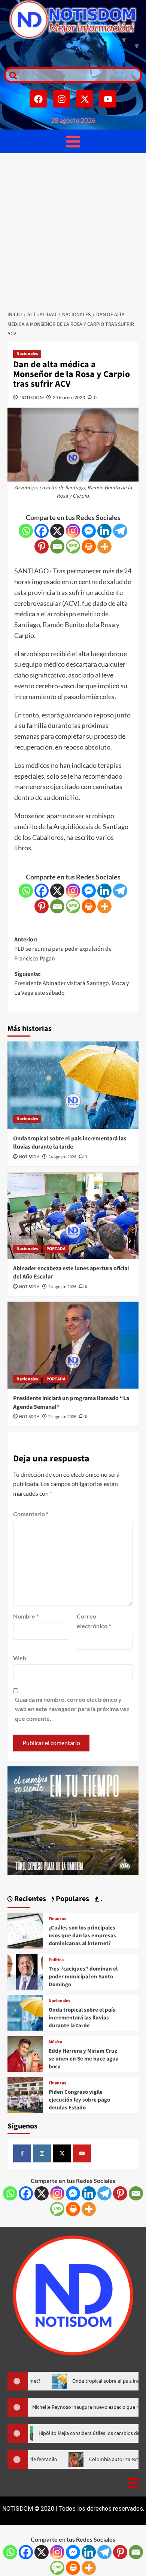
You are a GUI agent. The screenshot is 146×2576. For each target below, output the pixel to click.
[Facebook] (38, 99)
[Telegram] (120, 531)
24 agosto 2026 (62, 1157)
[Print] (89, 546)
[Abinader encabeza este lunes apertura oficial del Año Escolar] (73, 1215)
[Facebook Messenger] (89, 531)
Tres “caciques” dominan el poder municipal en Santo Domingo (83, 1977)
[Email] (57, 546)
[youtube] (82, 2153)
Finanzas (57, 1919)
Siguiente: (72, 983)
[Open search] (11, 75)
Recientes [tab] (29, 1899)
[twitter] (62, 2153)
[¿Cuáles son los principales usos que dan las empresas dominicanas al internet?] (25, 1930)
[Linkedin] (104, 531)
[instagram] (42, 2153)
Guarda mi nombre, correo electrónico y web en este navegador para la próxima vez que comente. (72, 1709)
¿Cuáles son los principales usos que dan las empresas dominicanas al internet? (82, 1936)
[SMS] (73, 546)
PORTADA (56, 1249)
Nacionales (27, 354)
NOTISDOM (32, 397)
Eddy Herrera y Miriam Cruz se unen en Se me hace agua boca (84, 2059)
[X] (57, 531)
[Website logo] (73, 20)
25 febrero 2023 (69, 397)
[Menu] (73, 141)
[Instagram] (61, 99)
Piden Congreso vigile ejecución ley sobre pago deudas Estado (79, 2100)
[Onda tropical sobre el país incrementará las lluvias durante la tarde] (73, 1085)
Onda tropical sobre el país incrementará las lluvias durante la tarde (70, 1143)
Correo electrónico (94, 1621)
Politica (56, 1960)
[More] (104, 546)
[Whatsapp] (26, 531)
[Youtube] (108, 99)
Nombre (26, 1616)
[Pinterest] (42, 546)
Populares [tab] (72, 1899)
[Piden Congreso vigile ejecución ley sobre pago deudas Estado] (25, 2094)
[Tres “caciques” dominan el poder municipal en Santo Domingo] (25, 1971)
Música (55, 2042)
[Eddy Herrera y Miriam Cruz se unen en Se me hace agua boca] (25, 2053)
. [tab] (101, 1899)
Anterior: (63, 949)
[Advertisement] (73, 230)
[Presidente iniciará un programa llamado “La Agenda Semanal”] (73, 1345)
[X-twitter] (85, 99)
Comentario (31, 1514)
